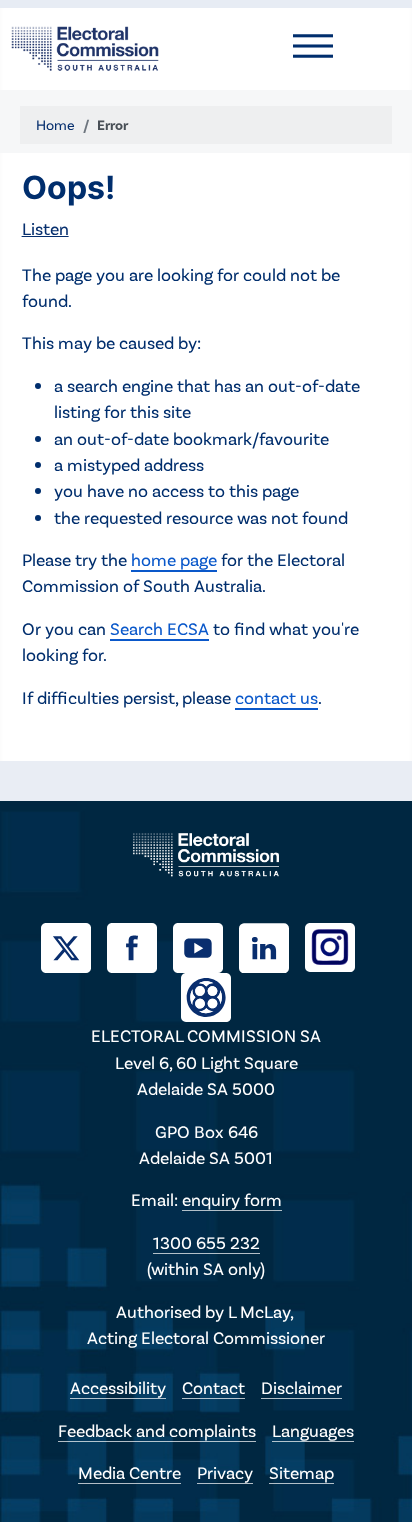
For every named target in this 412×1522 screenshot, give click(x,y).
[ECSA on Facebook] (140, 945)
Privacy (225, 1472)
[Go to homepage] (85, 46)
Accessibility (118, 1387)
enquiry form (232, 1199)
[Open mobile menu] (313, 46)
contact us (276, 697)
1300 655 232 (206, 1242)
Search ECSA (159, 628)
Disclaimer (301, 1387)
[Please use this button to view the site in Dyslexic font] (206, 995)
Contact (213, 1387)
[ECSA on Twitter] (74, 945)
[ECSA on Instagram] (338, 945)
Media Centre (129, 1472)
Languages (313, 1430)
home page (174, 559)
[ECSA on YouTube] (206, 945)
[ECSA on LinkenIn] (272, 945)
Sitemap (301, 1472)
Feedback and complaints (157, 1430)
